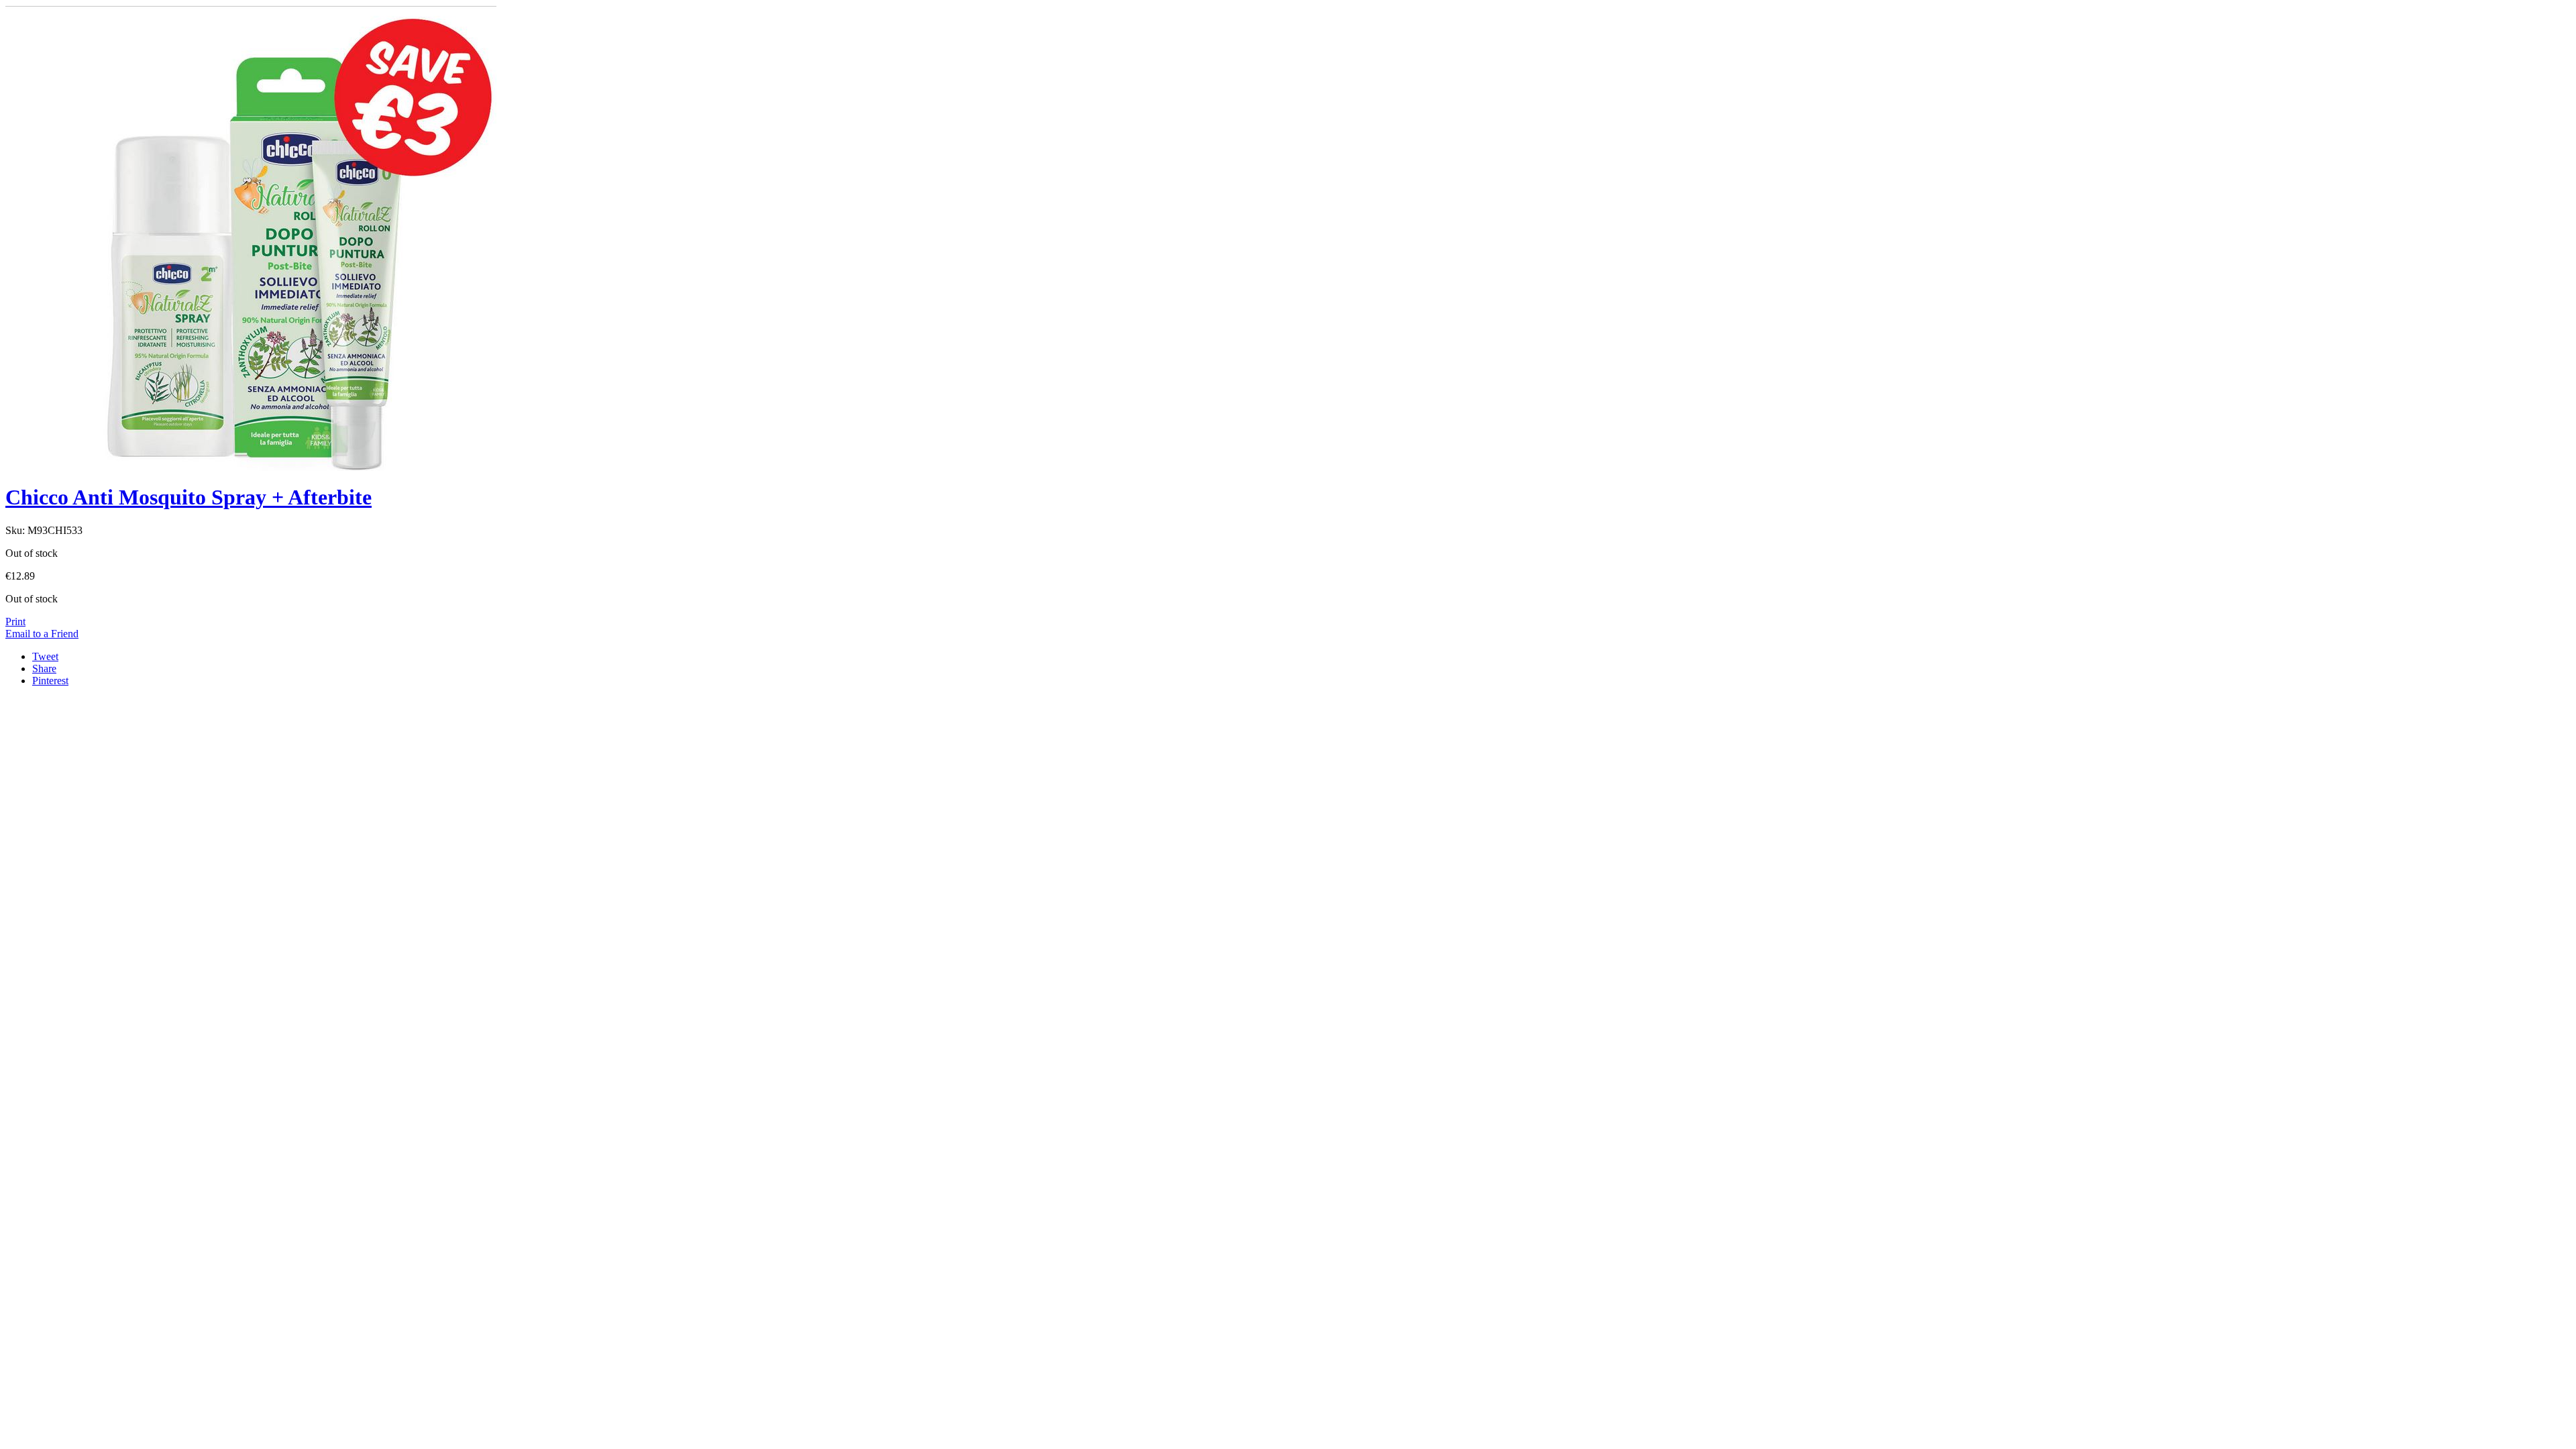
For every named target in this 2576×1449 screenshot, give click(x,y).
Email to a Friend (42, 634)
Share (44, 668)
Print (15, 622)
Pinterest (50, 681)
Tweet (45, 656)
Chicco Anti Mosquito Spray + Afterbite (189, 497)
